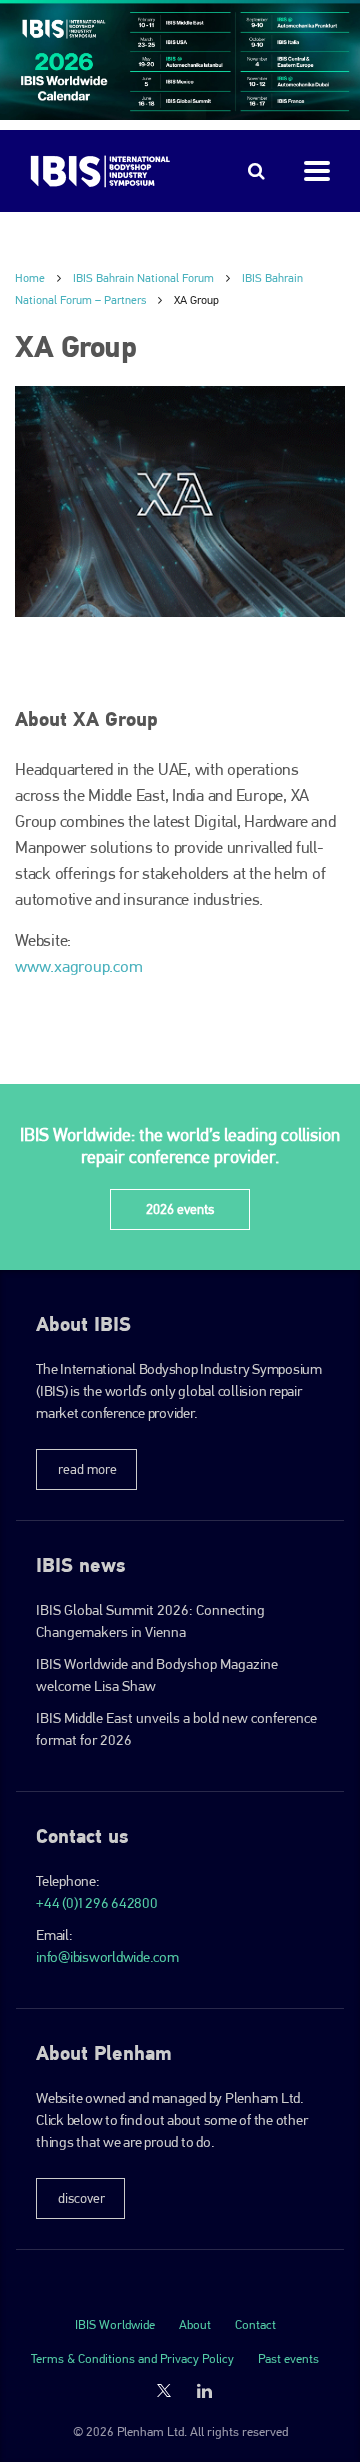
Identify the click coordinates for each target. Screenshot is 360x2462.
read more (87, 1469)
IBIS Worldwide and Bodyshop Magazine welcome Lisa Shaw (157, 1675)
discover (81, 2198)
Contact (255, 2324)
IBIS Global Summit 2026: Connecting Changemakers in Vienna (150, 1621)
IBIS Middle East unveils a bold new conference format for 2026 (176, 1729)
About (195, 2324)
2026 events (180, 1209)
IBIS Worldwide (115, 2324)
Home (30, 278)
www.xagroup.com (78, 966)
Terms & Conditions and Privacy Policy (132, 2358)
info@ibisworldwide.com (107, 1957)
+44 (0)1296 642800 (97, 1903)
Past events (288, 2358)
